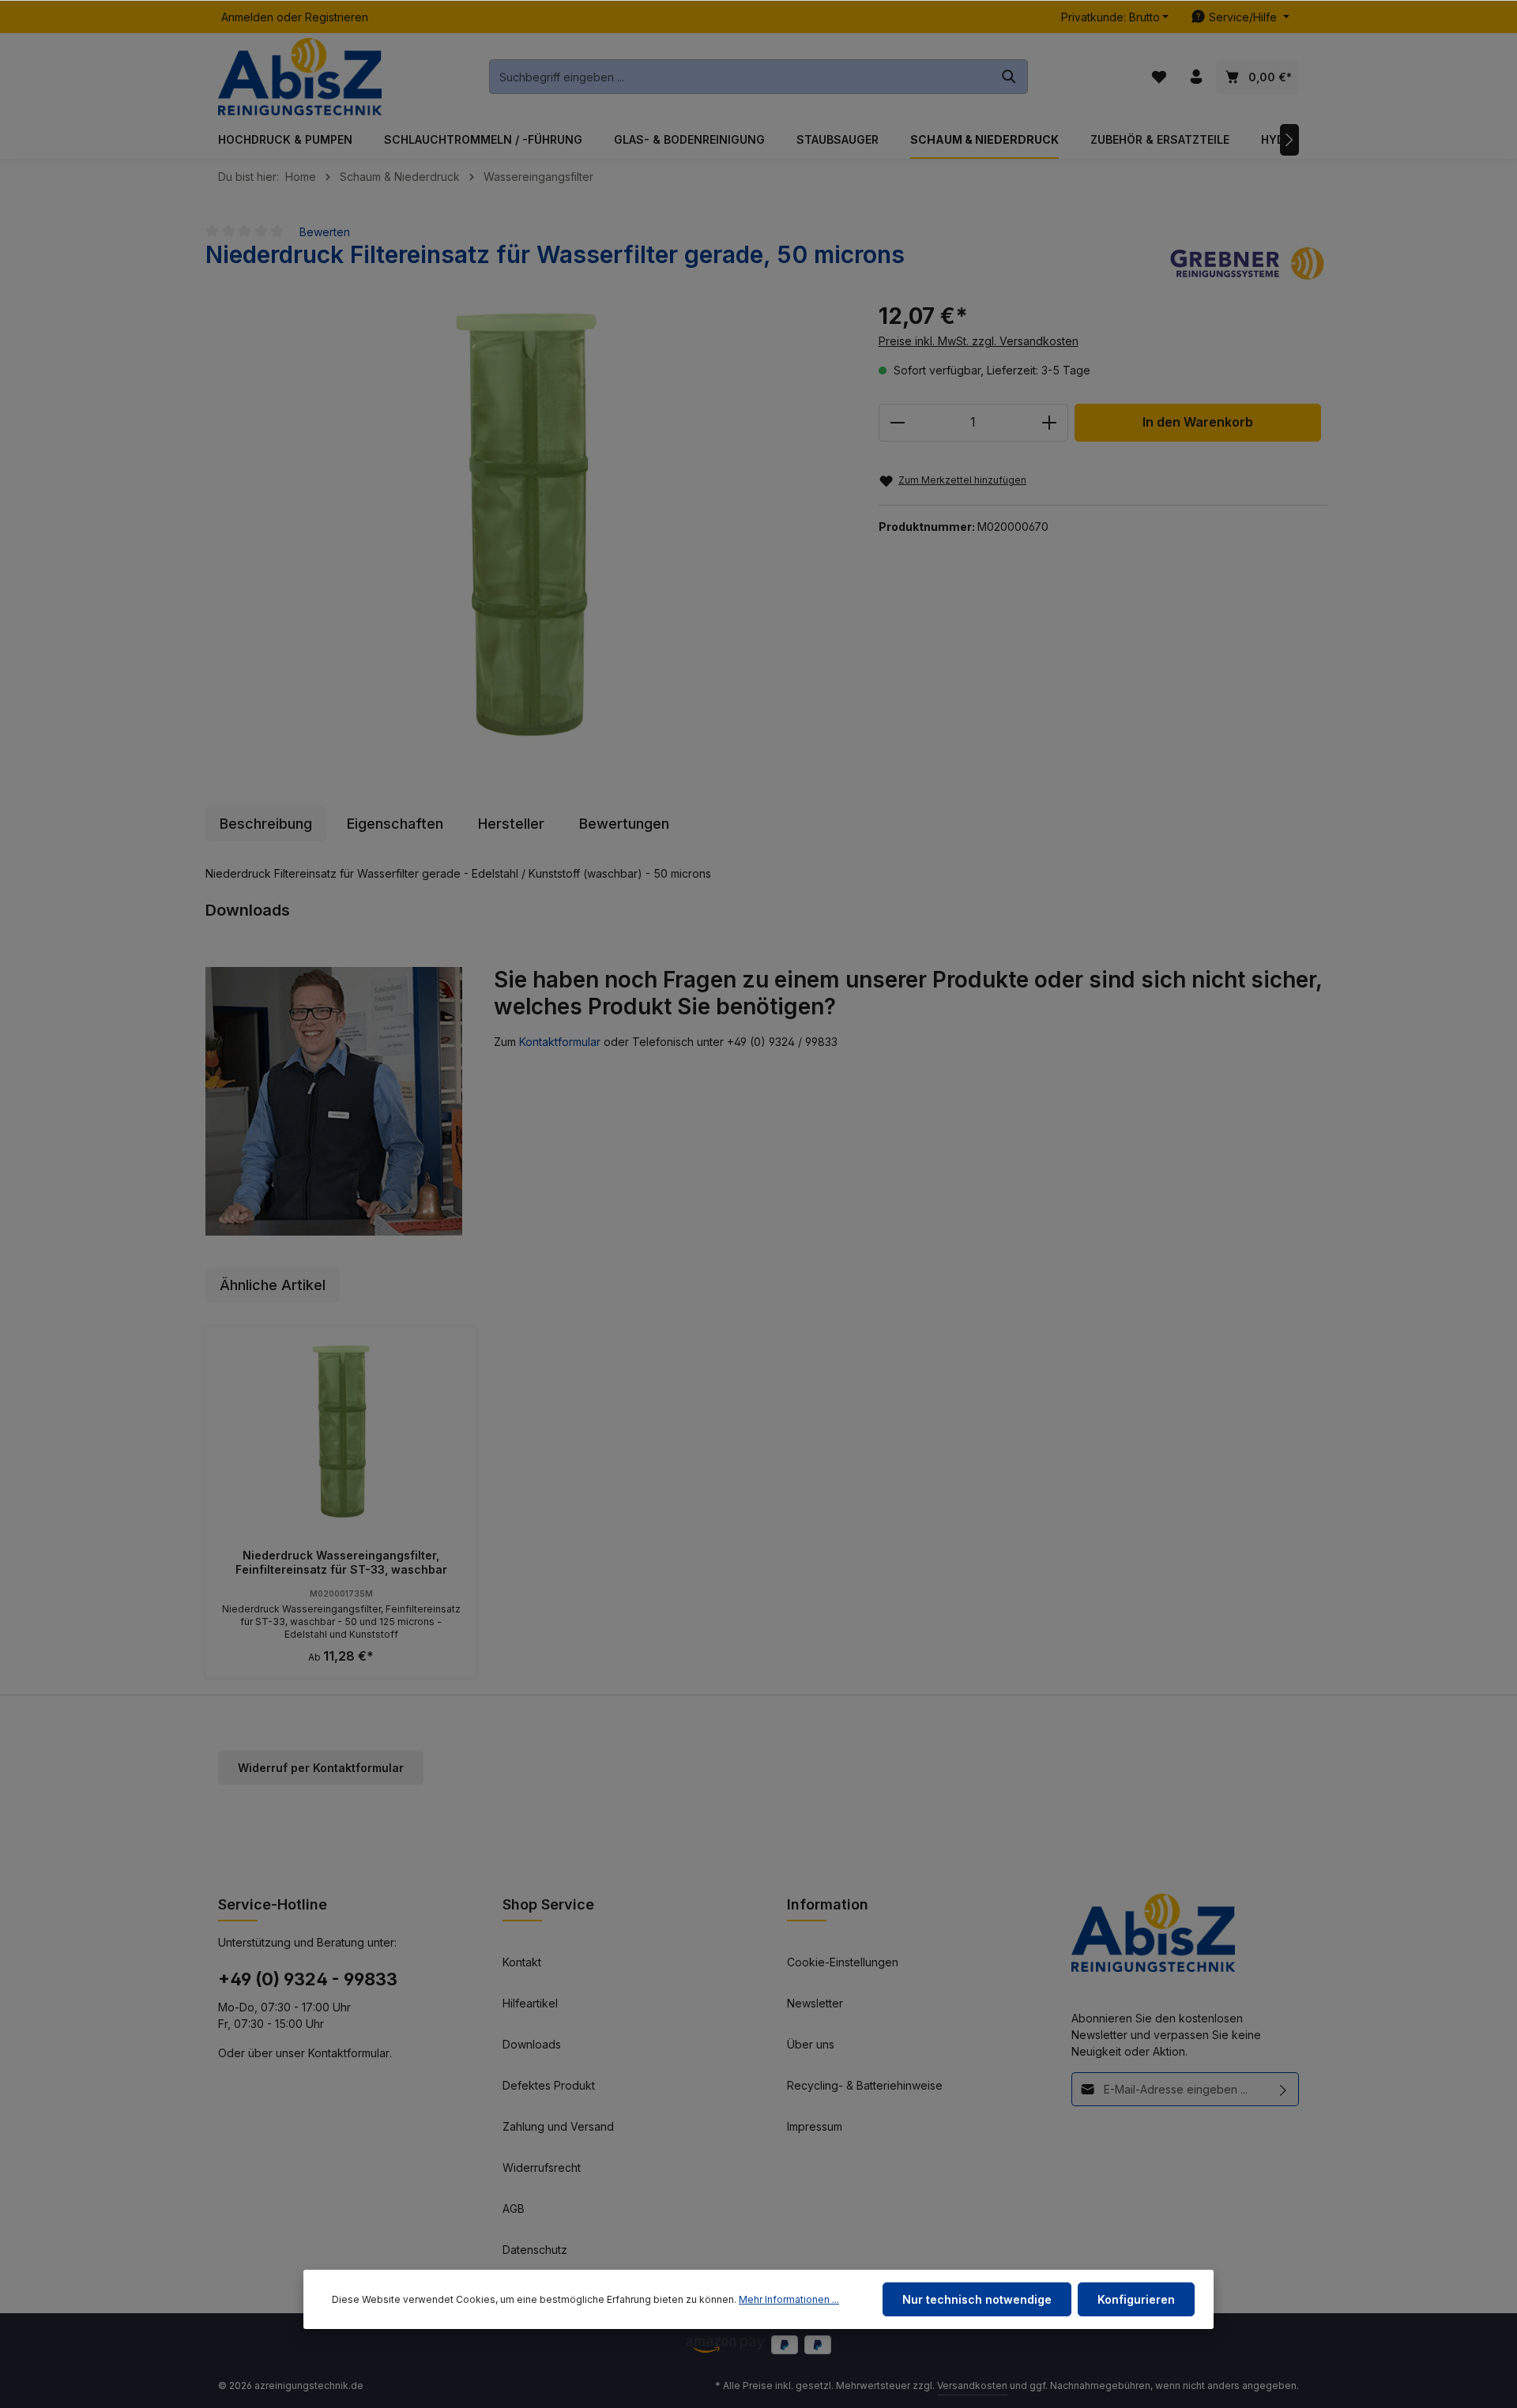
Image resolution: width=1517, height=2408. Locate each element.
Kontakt (522, 1962)
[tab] (266, 824)
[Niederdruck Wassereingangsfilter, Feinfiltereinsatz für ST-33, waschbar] (341, 1432)
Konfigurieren (1136, 2299)
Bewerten (325, 232)
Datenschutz (535, 2250)
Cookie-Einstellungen (843, 1962)
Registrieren (337, 17)
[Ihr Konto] (1196, 77)
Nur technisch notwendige (977, 2299)
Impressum (815, 2126)
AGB (514, 2209)
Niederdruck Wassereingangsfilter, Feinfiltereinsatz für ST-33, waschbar (341, 1562)
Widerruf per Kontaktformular (321, 1768)
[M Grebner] (1248, 262)
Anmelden (247, 17)
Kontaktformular (560, 1042)
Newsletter (815, 2003)
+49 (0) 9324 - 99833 (308, 1979)
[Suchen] (1009, 77)
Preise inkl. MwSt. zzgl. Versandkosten (979, 341)
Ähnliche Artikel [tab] (273, 1285)
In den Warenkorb (1198, 422)
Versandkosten (972, 2385)
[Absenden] (1284, 2089)
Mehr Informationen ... (789, 2299)
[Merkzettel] (1159, 77)
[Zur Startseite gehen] (300, 77)
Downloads (532, 2044)
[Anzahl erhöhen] (1050, 423)
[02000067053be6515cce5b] (526, 525)
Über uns (811, 2044)
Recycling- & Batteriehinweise (865, 2085)
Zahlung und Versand (558, 2126)
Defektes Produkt (549, 2085)
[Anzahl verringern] (897, 423)
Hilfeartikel (530, 2003)
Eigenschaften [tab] (395, 824)
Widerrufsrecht (542, 2167)
